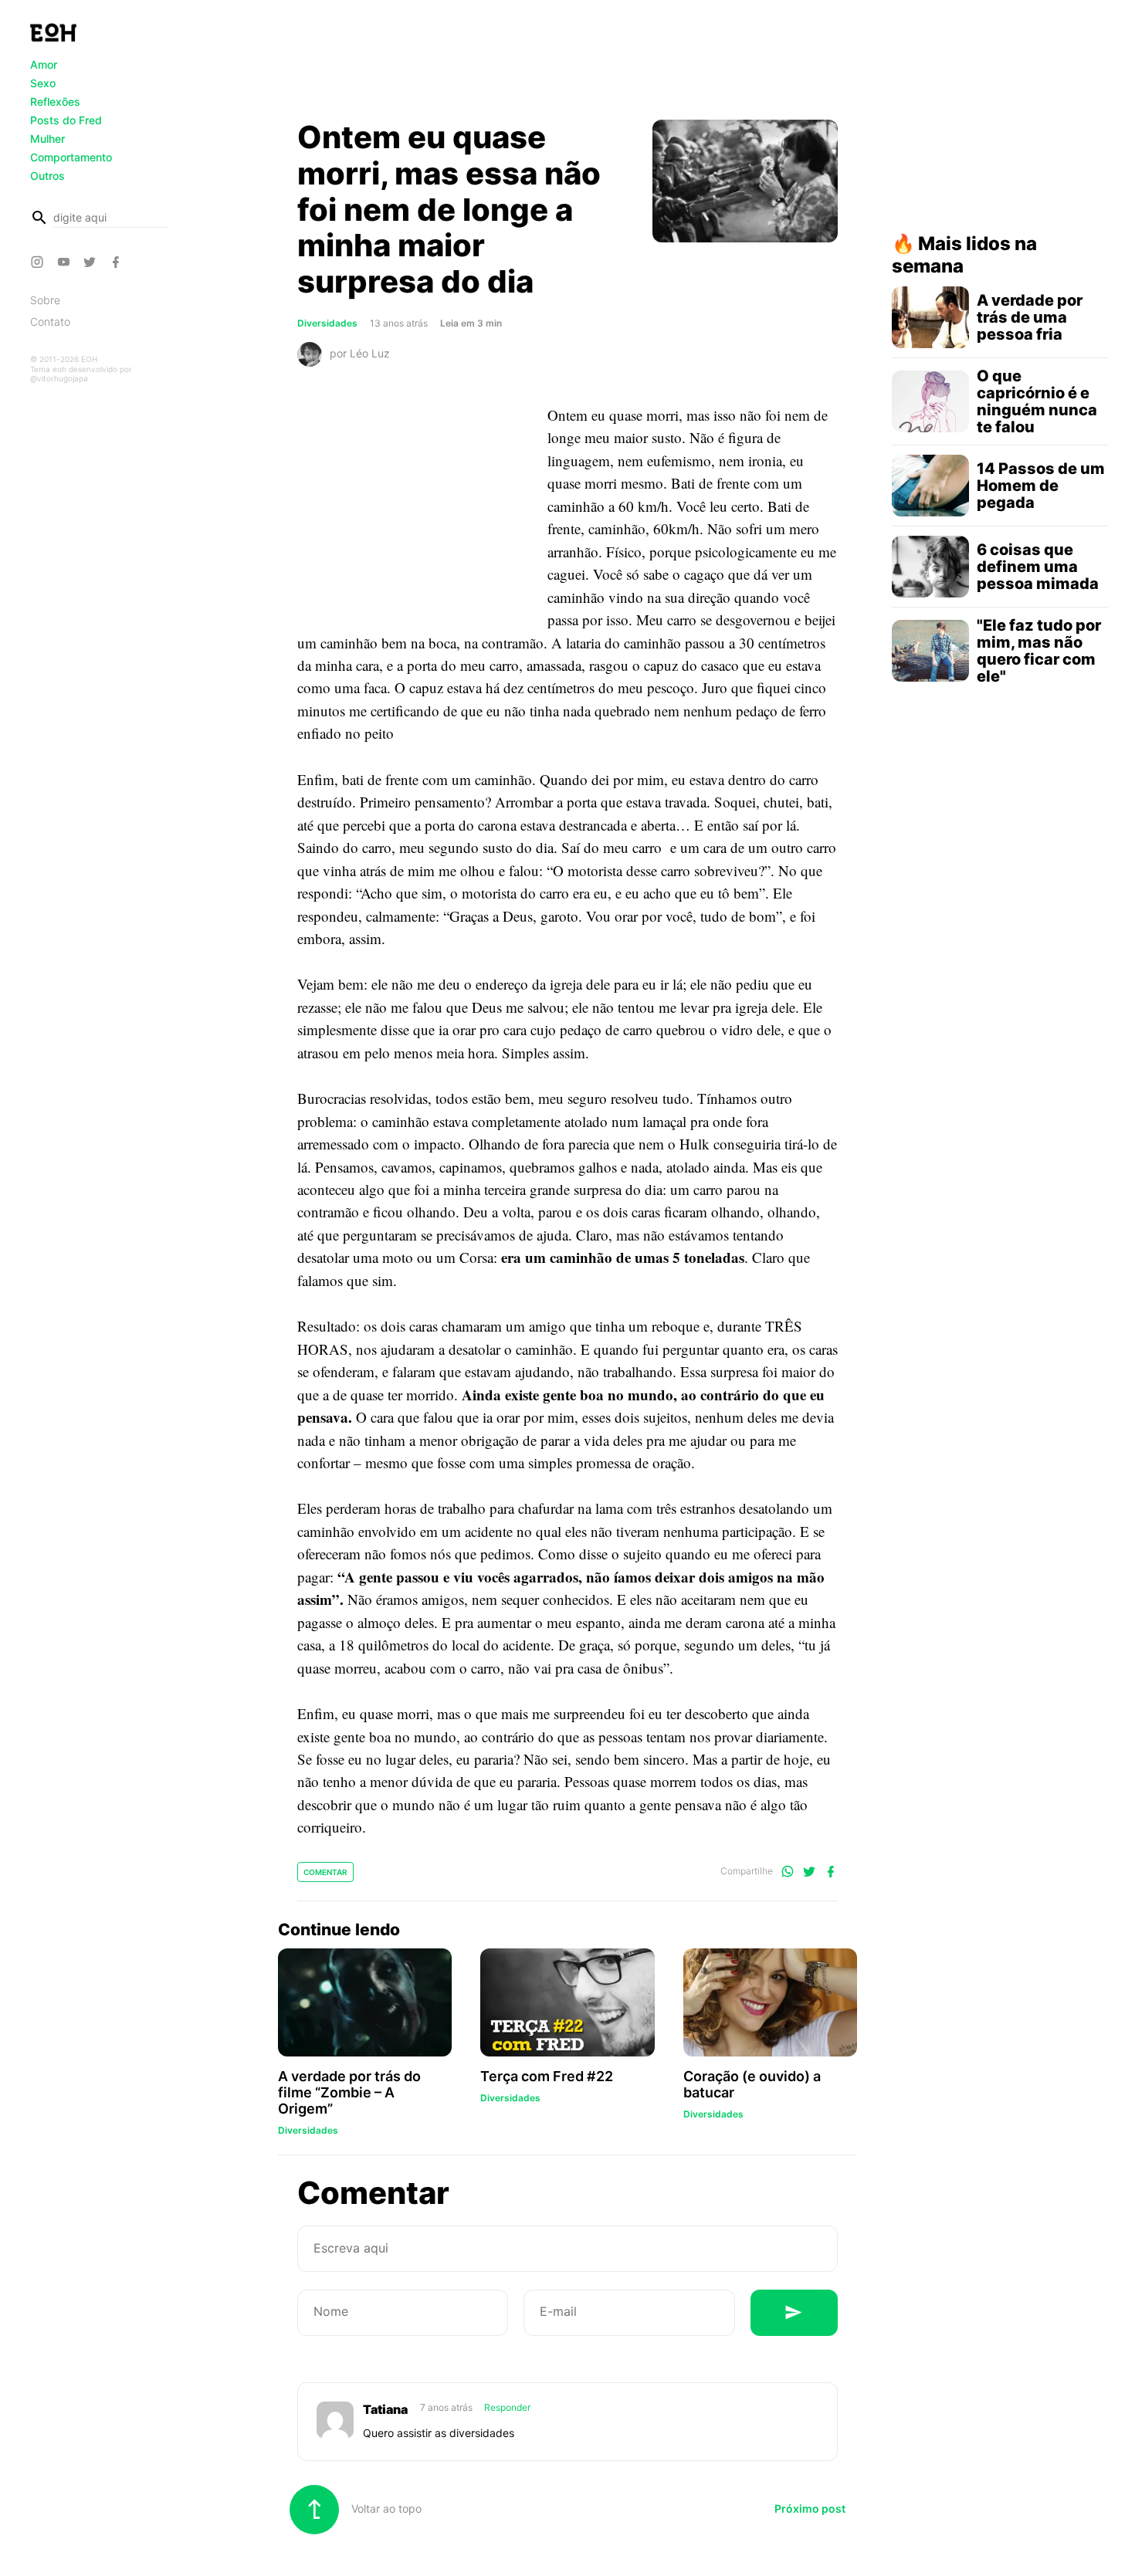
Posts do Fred (66, 120)
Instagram (39, 262)
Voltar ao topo (385, 2508)
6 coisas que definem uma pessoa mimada (1038, 567)
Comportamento (71, 157)
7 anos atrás (447, 2407)
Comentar (325, 1872)
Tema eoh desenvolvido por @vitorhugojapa (81, 374)
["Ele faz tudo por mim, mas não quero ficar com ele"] (930, 651)
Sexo (43, 83)
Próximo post (810, 2508)
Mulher (47, 139)
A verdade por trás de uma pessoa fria (1030, 317)
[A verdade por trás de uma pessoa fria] (930, 317)
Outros (47, 176)
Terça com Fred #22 (547, 2076)
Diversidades (327, 323)
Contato (50, 322)
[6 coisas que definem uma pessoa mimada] (930, 567)
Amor (44, 64)
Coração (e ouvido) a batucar (752, 2084)
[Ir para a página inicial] (53, 32)
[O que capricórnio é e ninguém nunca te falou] (930, 401)
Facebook (118, 262)
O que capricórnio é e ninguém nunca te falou (1037, 401)
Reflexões (55, 102)
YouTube (66, 262)
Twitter (92, 262)
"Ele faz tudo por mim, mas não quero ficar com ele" (1039, 651)
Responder (507, 2407)
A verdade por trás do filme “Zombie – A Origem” (349, 2092)
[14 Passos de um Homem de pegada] (930, 486)
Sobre (45, 300)
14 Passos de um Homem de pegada (1041, 486)
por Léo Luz (360, 353)
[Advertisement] (567, 64)
